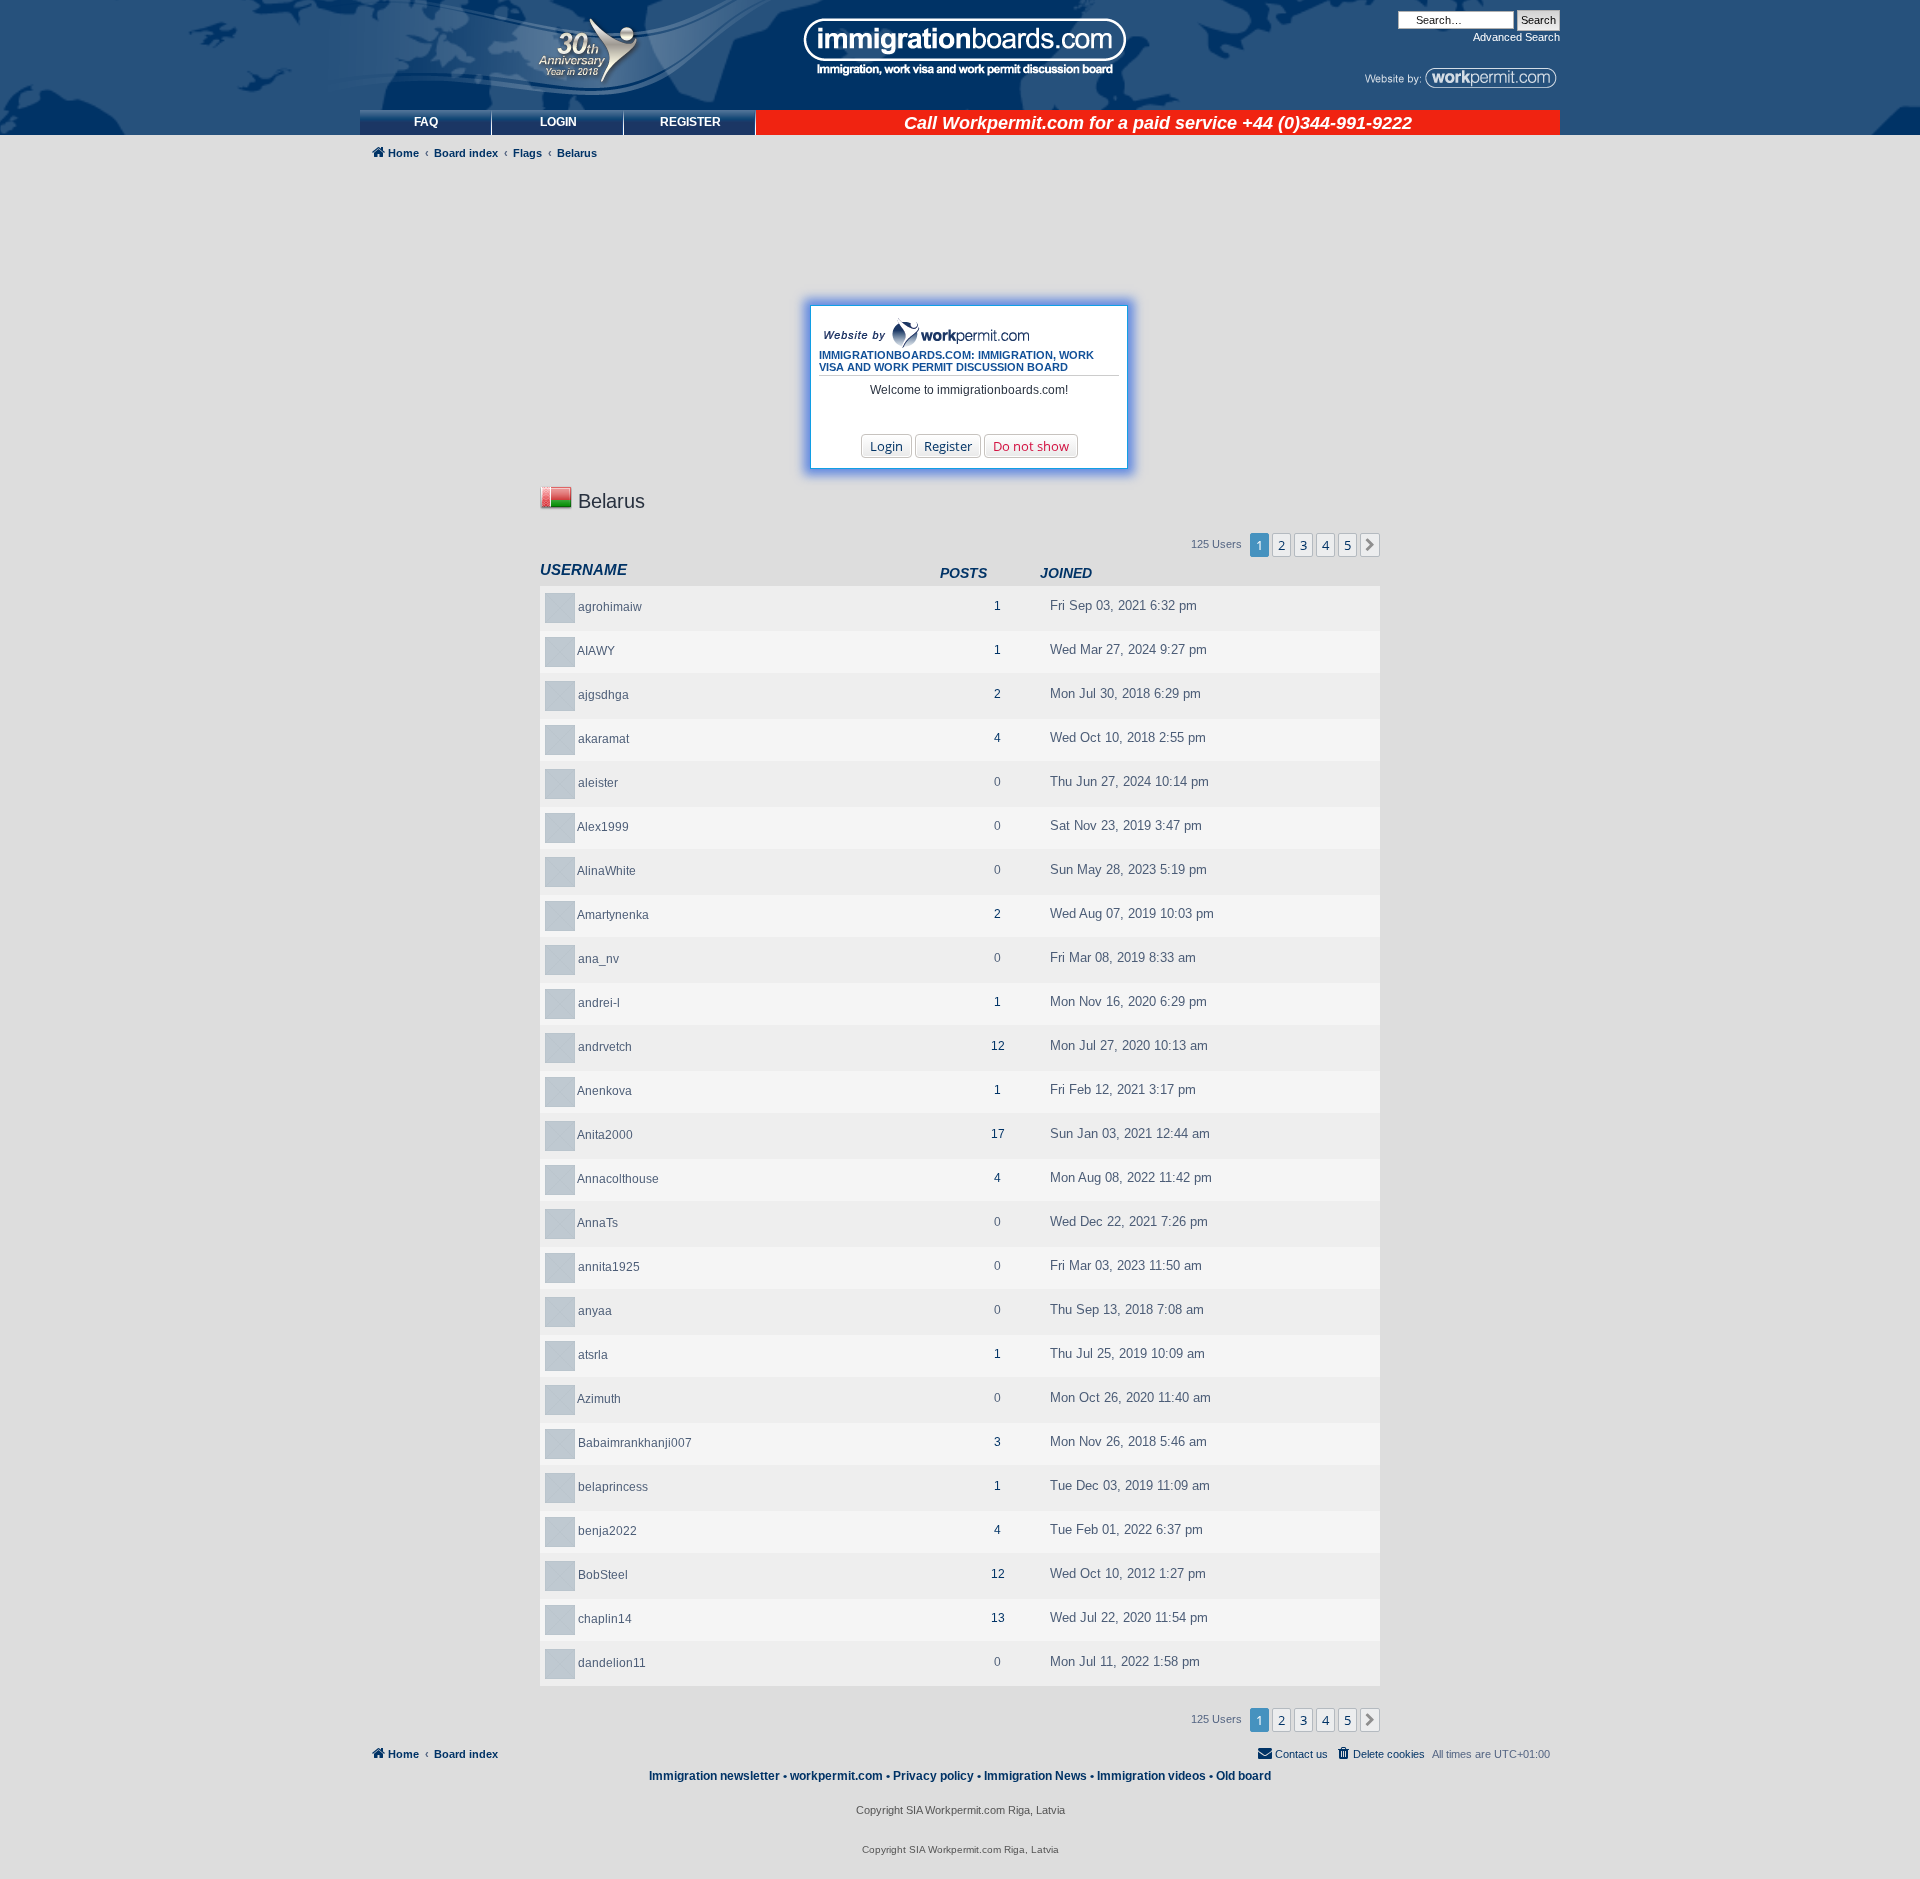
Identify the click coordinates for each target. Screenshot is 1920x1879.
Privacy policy (933, 1776)
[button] (1370, 545)
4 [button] (1325, 545)
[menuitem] (558, 122)
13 (998, 1618)
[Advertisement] (444, 706)
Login (886, 446)
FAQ (426, 122)
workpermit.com (836, 1776)
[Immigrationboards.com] (960, 47)
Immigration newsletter (714, 1776)
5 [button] (1347, 545)
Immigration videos (1151, 1776)
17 (998, 1134)
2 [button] (1281, 545)
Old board (1243, 1776)
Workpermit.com (1013, 123)
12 (998, 1046)
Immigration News (1035, 1776)
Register (948, 446)
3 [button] (1303, 545)
